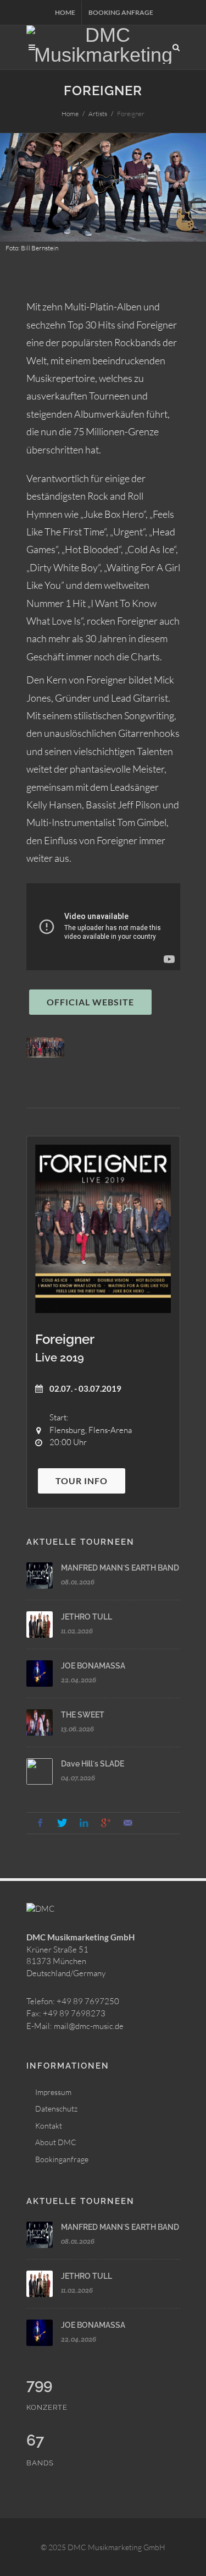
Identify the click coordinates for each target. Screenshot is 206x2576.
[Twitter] (62, 1823)
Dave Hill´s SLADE (93, 1764)
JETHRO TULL (87, 1617)
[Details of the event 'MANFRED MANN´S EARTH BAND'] (40, 1576)
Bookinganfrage (62, 2159)
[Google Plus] (106, 1823)
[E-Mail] (128, 1823)
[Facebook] (40, 1823)
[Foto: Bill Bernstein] (46, 1048)
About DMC (56, 2142)
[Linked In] (84, 1823)
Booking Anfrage (121, 12)
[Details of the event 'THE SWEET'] (40, 1722)
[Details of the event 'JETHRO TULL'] (40, 1625)
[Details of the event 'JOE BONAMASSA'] (40, 1673)
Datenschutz (56, 2109)
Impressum (53, 2092)
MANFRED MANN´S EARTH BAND (120, 1568)
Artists (98, 114)
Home (65, 12)
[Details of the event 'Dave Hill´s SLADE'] (40, 1771)
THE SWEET (83, 1715)
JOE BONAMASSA (93, 1666)
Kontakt (49, 2126)
